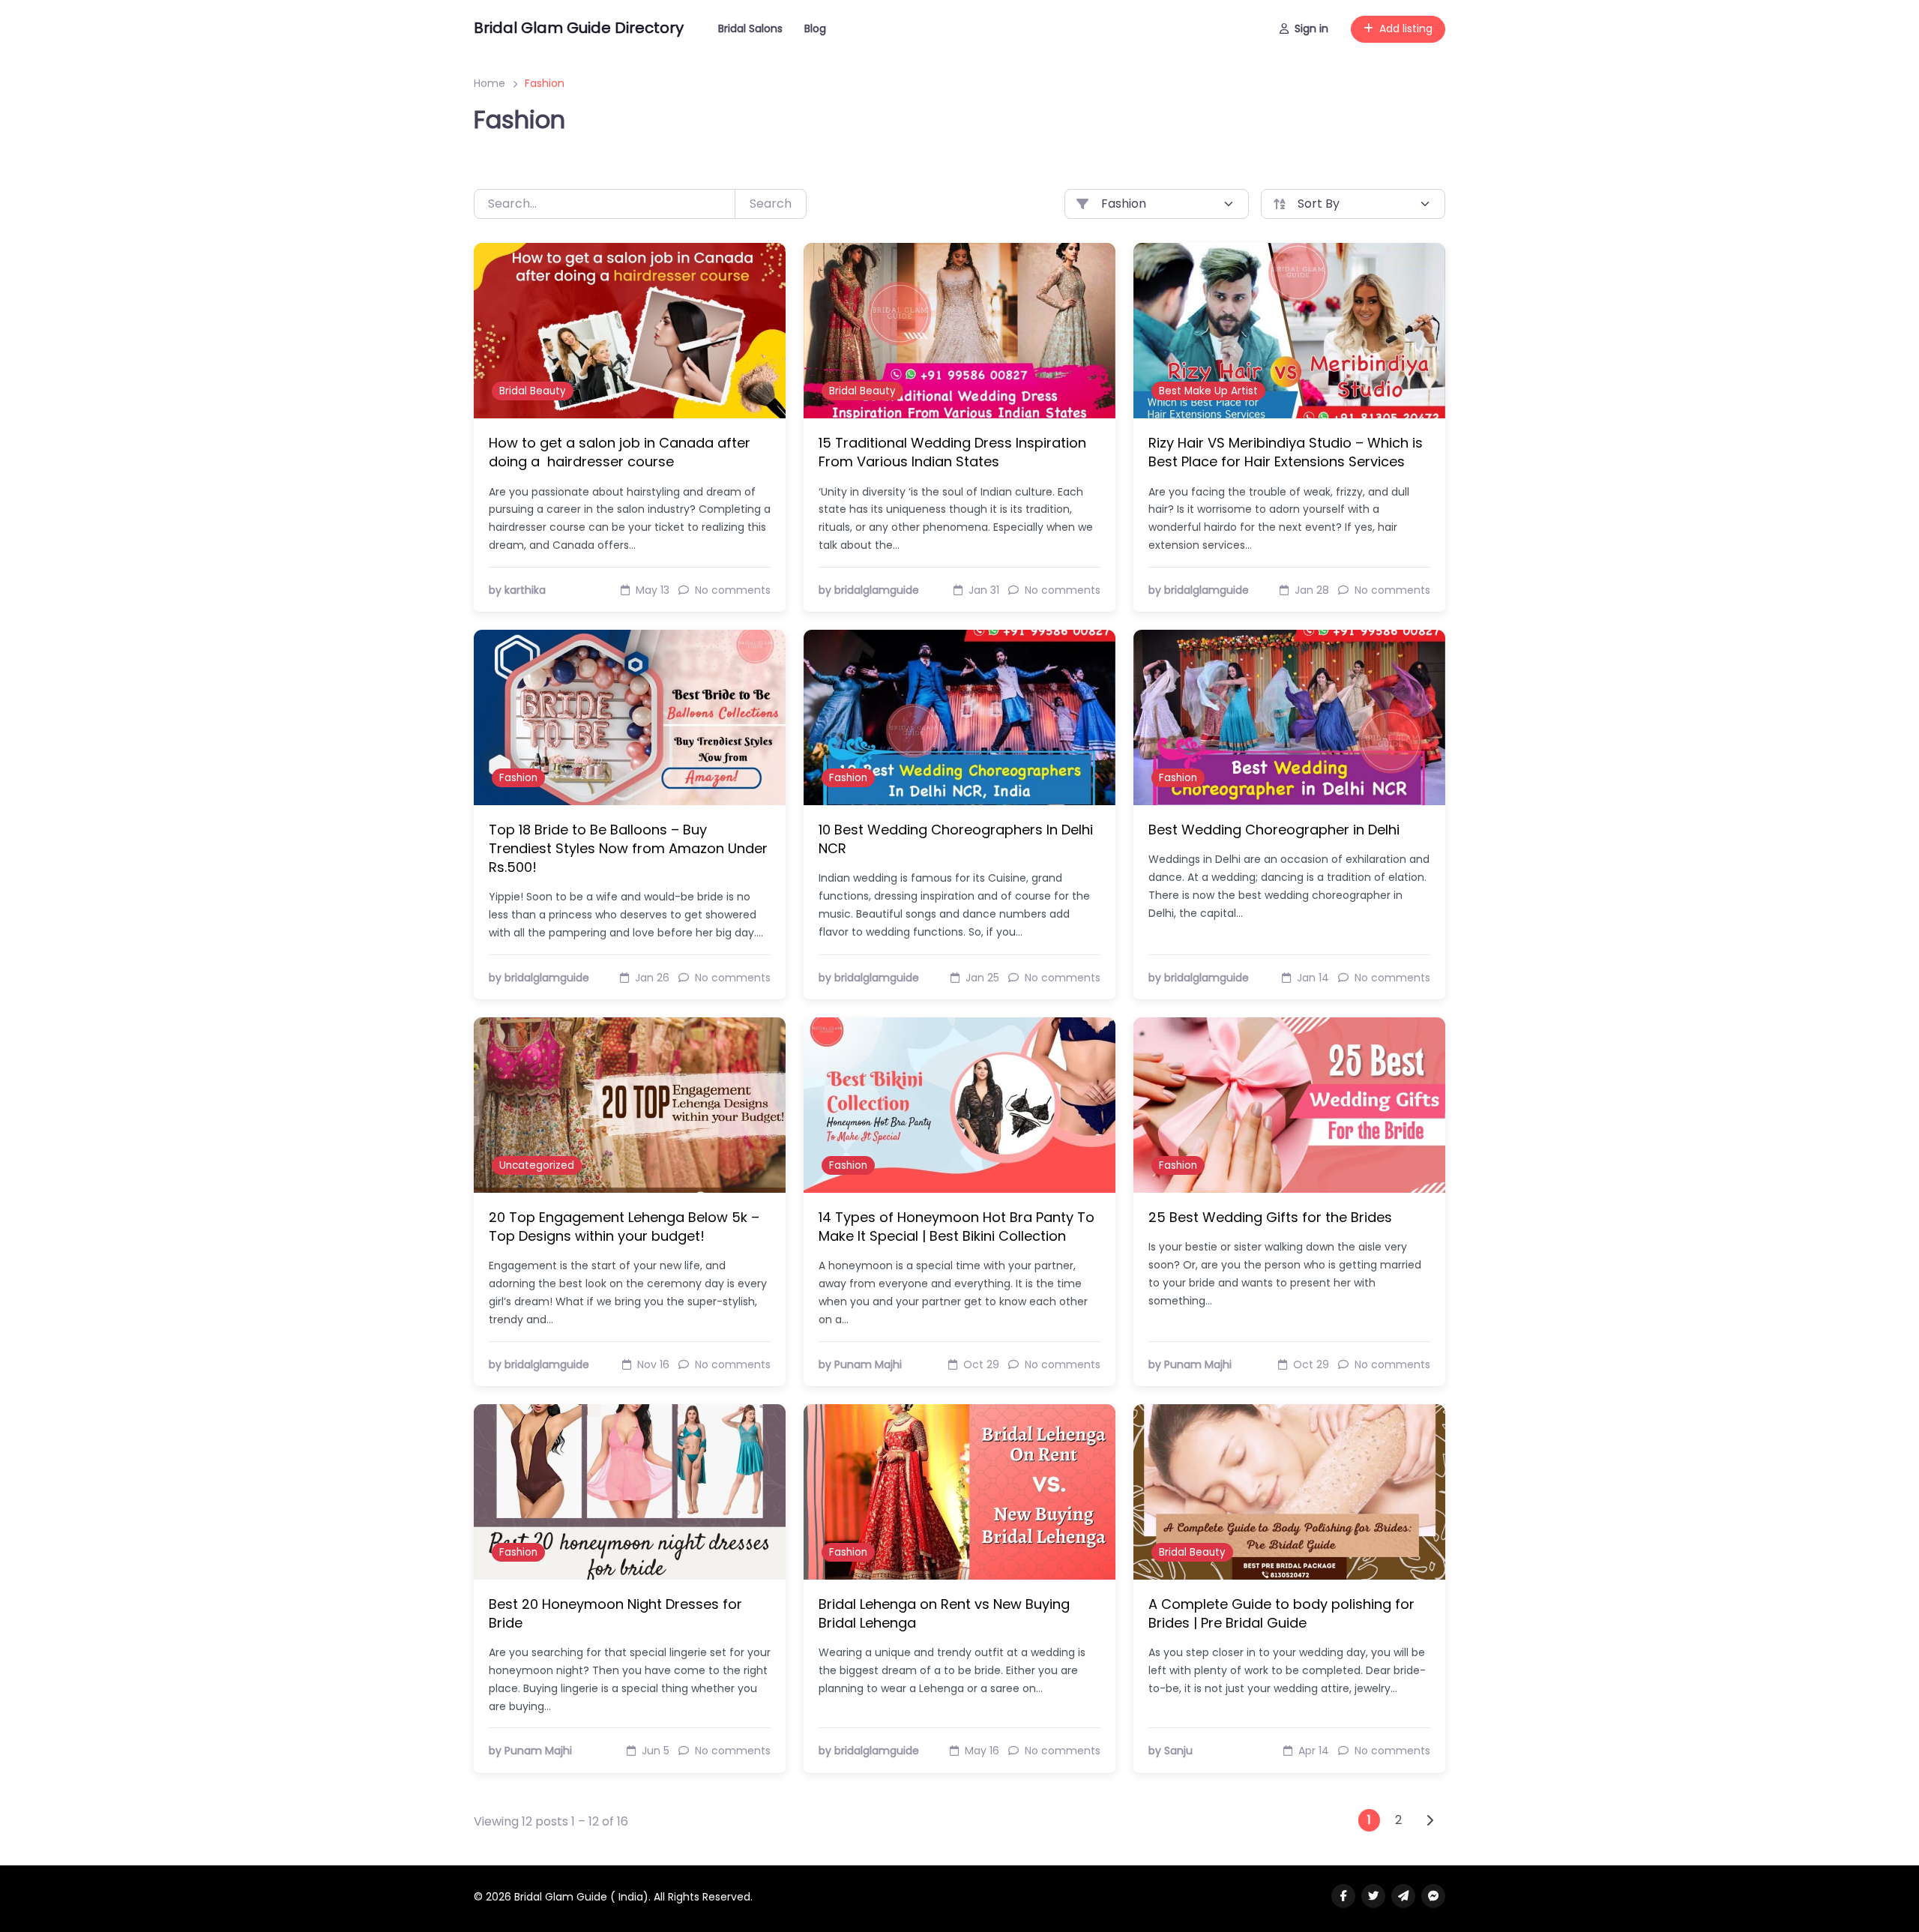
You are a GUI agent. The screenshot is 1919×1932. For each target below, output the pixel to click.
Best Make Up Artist (1208, 391)
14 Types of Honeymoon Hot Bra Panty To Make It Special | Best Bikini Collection (957, 1227)
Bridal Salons (750, 28)
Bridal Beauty (533, 391)
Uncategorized (537, 1165)
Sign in (1311, 28)
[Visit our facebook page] (1343, 1896)
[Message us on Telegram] (1403, 1896)
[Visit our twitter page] (1373, 1896)
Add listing (1406, 28)
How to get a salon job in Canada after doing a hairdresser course (620, 452)
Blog (815, 28)
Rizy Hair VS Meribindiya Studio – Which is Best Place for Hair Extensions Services (1286, 452)
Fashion (518, 778)
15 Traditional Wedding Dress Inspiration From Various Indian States (952, 452)
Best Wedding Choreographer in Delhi (1274, 830)
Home (489, 83)
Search (771, 204)
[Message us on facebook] (1433, 1896)
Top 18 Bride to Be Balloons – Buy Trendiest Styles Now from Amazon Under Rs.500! (628, 848)
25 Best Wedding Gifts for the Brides (1270, 1217)
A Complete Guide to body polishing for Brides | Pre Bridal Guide (1281, 1613)
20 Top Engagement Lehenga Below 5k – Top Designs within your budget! (624, 1227)
